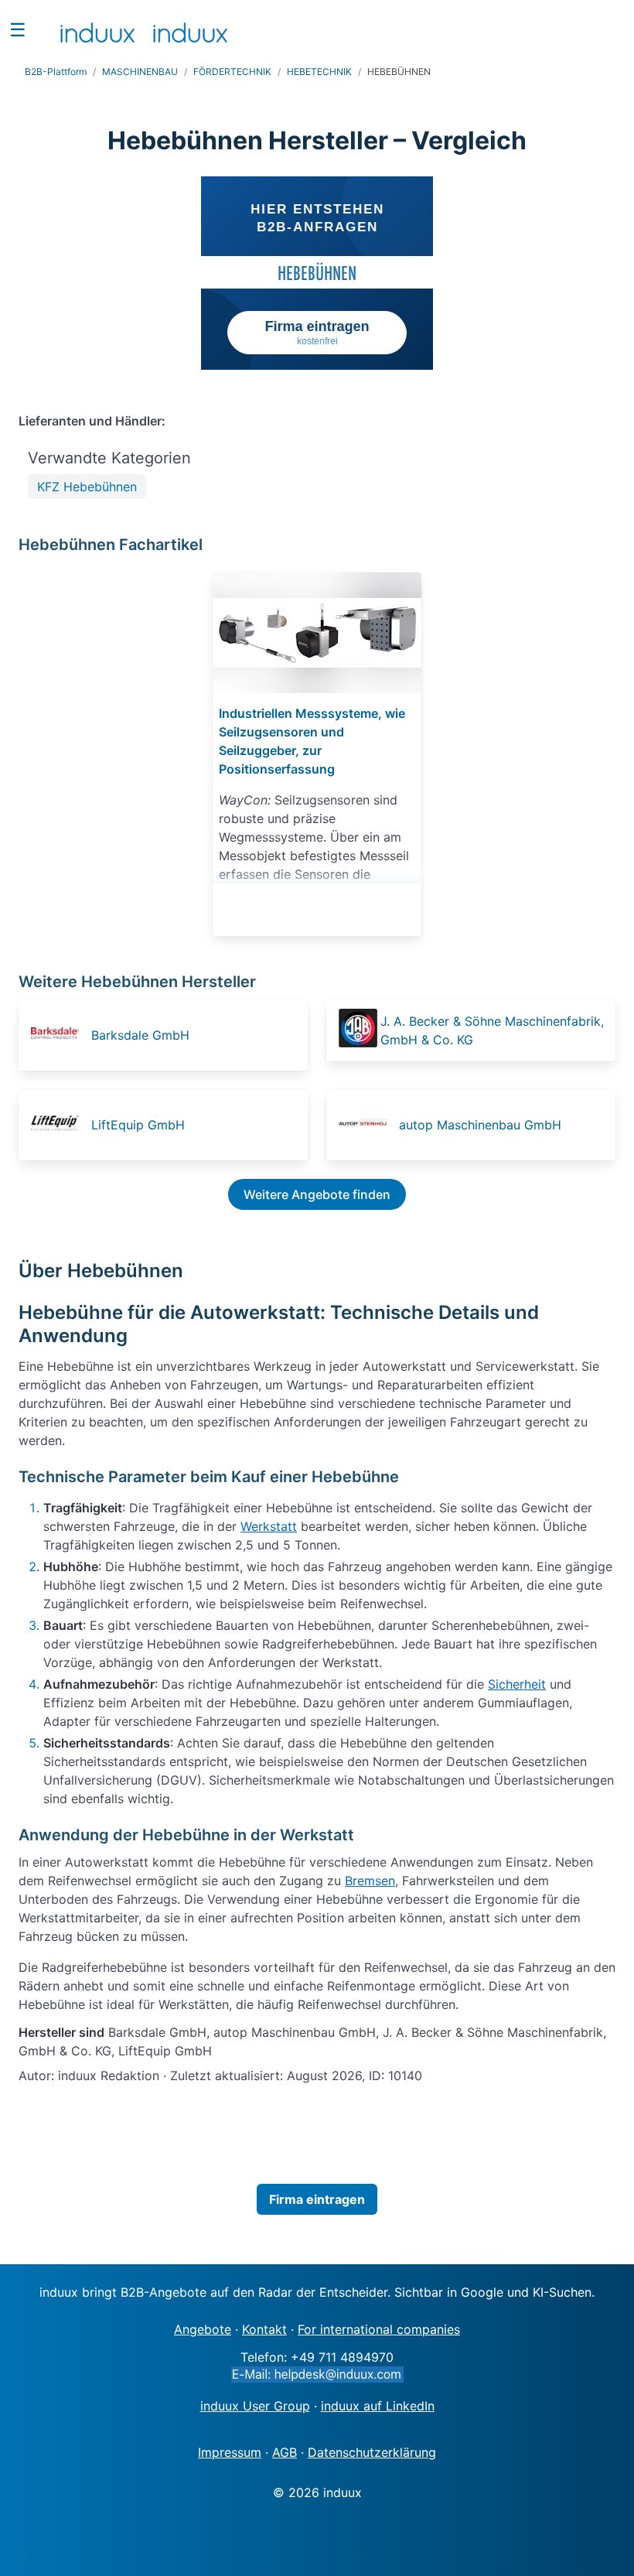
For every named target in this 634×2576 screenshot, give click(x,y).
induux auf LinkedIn (378, 2406)
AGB (285, 2452)
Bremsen (370, 1881)
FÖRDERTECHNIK (232, 72)
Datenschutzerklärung (372, 2452)
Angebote (203, 2329)
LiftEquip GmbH (138, 1125)
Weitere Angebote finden (317, 1194)
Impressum (230, 2452)
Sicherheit (517, 1684)
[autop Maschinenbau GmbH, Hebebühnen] (367, 1125)
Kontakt (264, 2329)
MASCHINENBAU (140, 72)
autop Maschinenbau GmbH (480, 1125)
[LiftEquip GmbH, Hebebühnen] (60, 1125)
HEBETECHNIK (319, 72)
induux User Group (255, 2406)
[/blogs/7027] (317, 633)
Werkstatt (269, 1526)
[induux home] (97, 29)
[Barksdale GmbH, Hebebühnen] (60, 1035)
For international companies (379, 2329)
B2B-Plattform (56, 72)
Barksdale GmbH (140, 1035)
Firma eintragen (317, 2199)
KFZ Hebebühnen (87, 487)
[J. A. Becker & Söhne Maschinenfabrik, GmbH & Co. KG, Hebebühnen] (358, 1030)
